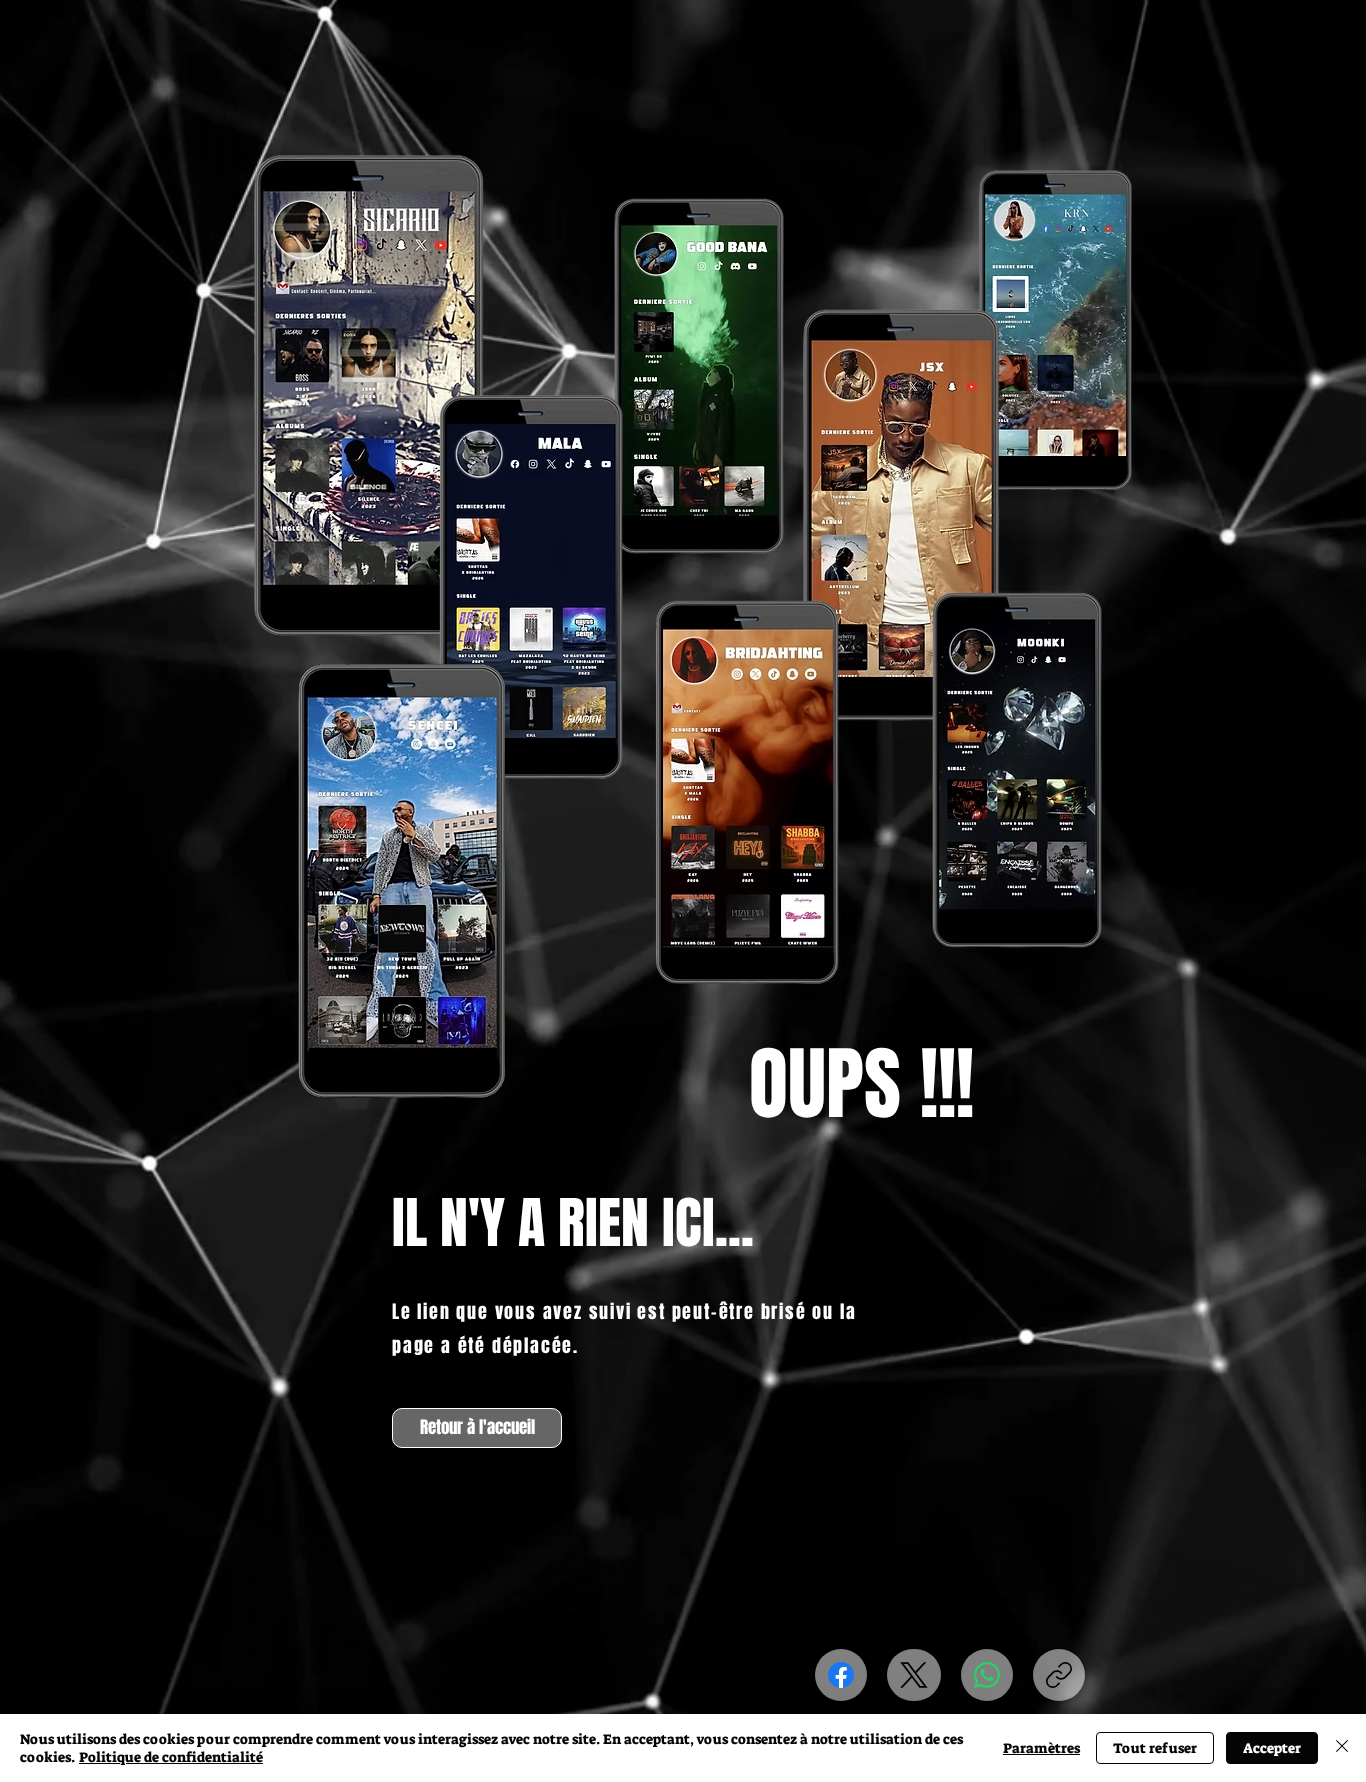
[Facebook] (841, 1675)
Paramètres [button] (1041, 1748)
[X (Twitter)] (914, 1675)
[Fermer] (1342, 1748)
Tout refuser (1155, 1748)
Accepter (1272, 1748)
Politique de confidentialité (171, 1757)
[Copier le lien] (1059, 1675)
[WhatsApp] (987, 1675)
